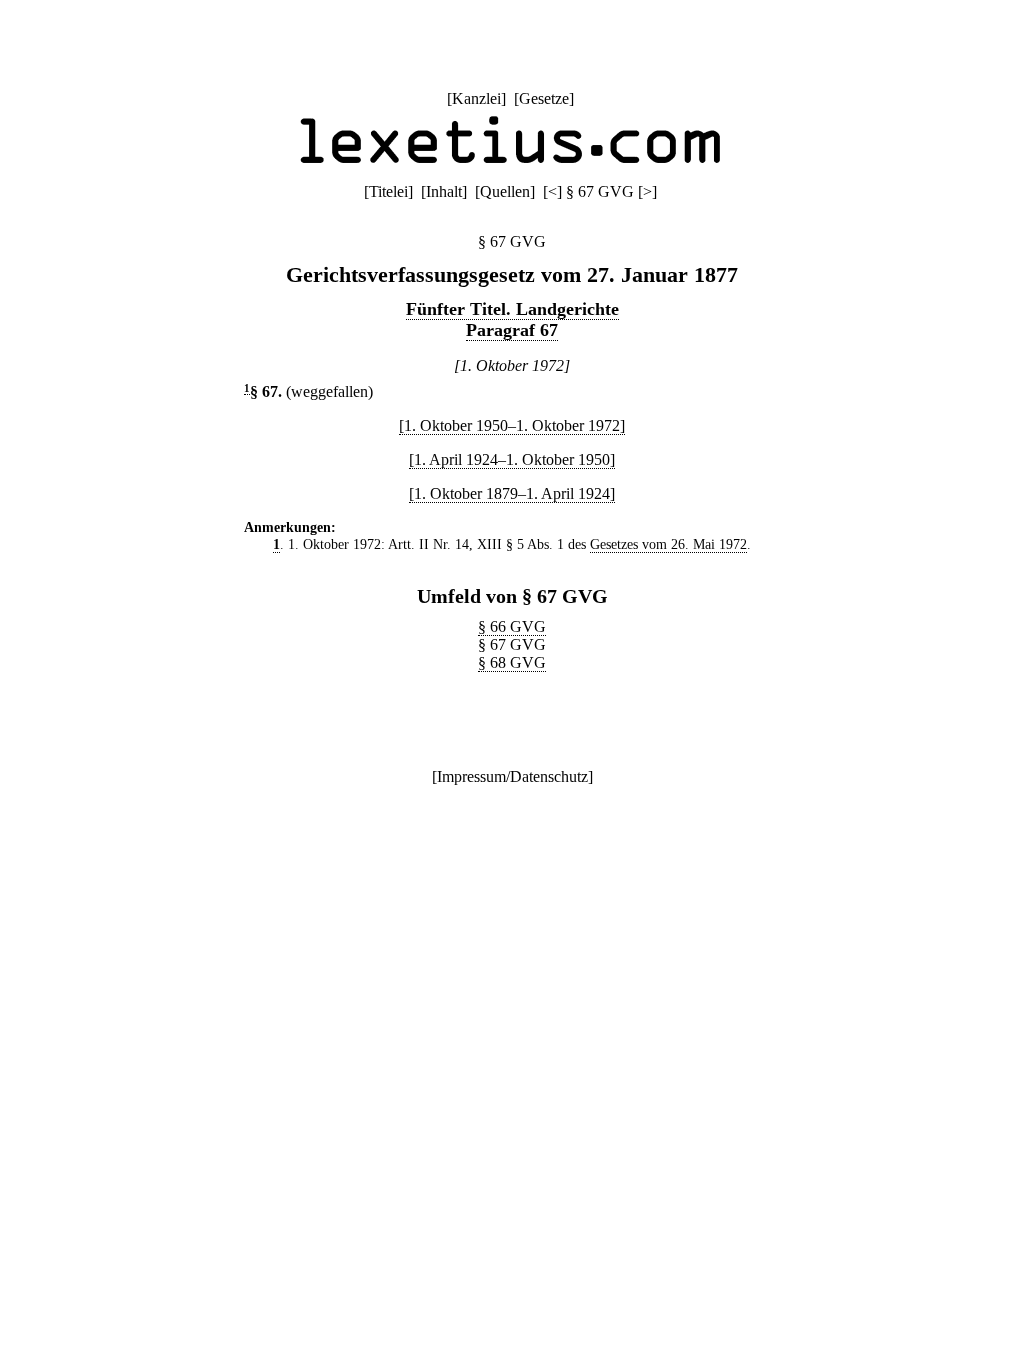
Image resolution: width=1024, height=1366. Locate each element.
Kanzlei (476, 98)
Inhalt (444, 191)
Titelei (388, 191)
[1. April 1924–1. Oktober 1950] (512, 459)
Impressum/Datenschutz (512, 776)
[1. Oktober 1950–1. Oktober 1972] (512, 425)
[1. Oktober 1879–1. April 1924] (512, 493)
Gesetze (544, 98)
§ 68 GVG (512, 662)
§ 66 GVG (512, 626)
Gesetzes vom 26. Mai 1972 (668, 544)
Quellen (505, 191)
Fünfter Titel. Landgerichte (512, 309)
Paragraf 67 (512, 330)
